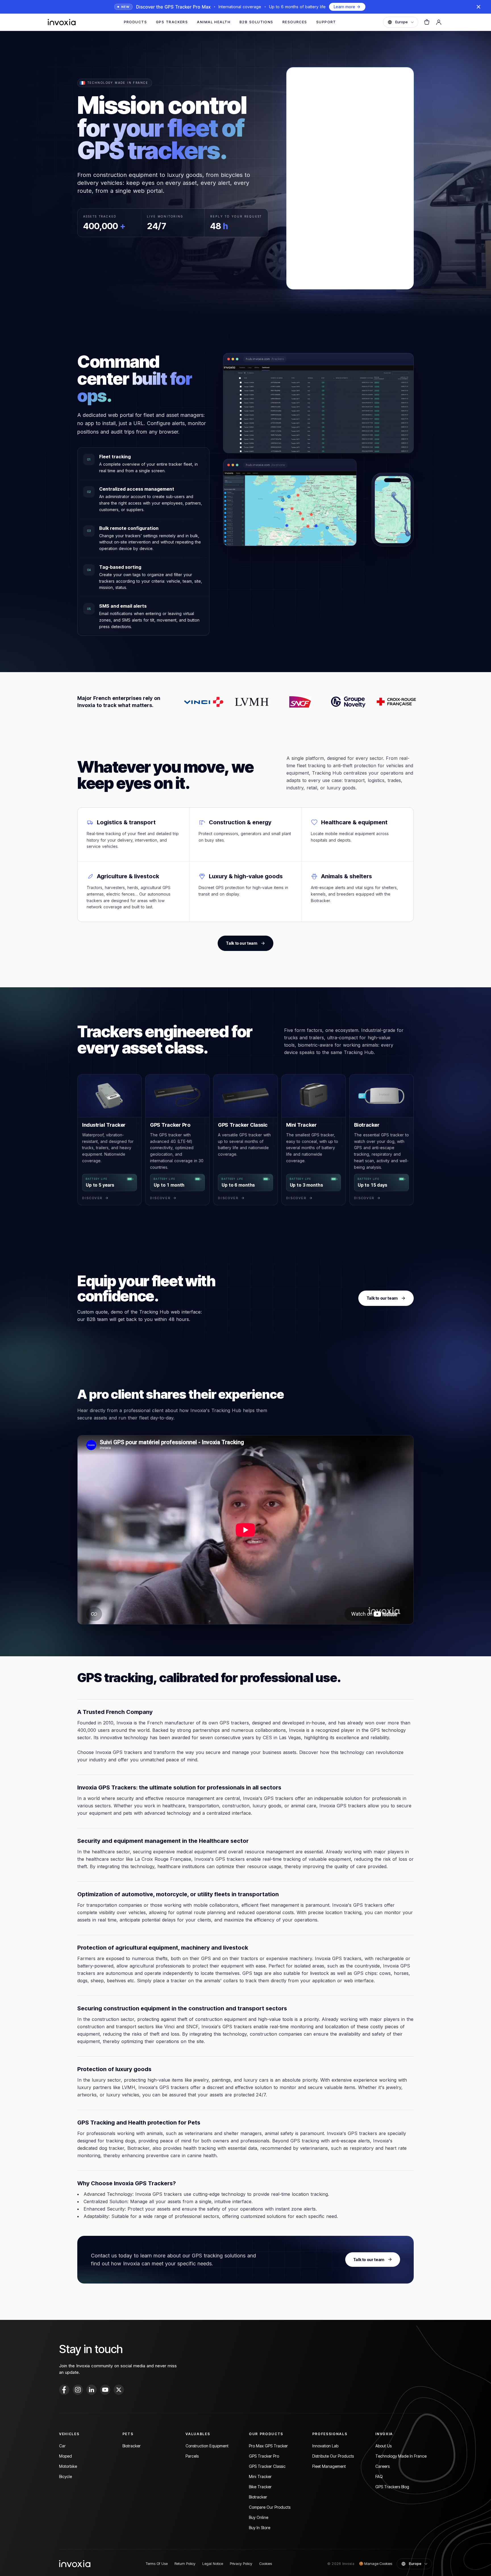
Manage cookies (375, 2564)
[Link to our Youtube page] (105, 2390)
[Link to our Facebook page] (64, 2390)
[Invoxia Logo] (62, 22)
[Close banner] (478, 7)
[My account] (439, 22)
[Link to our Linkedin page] (91, 2390)
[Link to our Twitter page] (119, 2390)
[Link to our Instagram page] (78, 2390)
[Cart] (427, 22)
